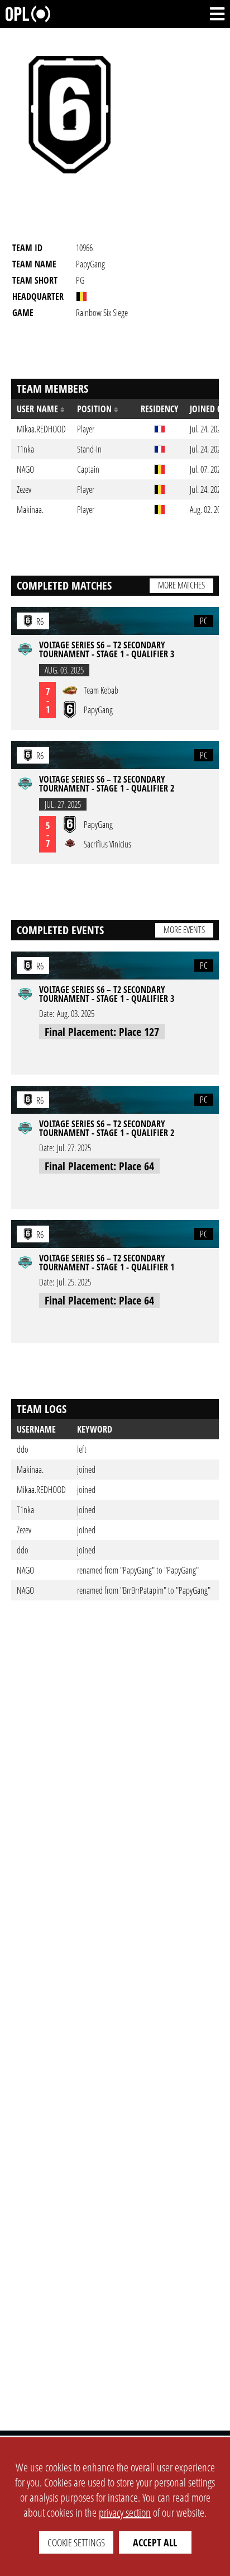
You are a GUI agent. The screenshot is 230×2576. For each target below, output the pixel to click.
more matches (181, 585)
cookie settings (76, 2542)
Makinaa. (30, 1470)
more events (184, 930)
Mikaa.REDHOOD (41, 1490)
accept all (155, 2542)
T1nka (25, 1510)
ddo (23, 1449)
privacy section (125, 2513)
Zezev (24, 1530)
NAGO (25, 1570)
